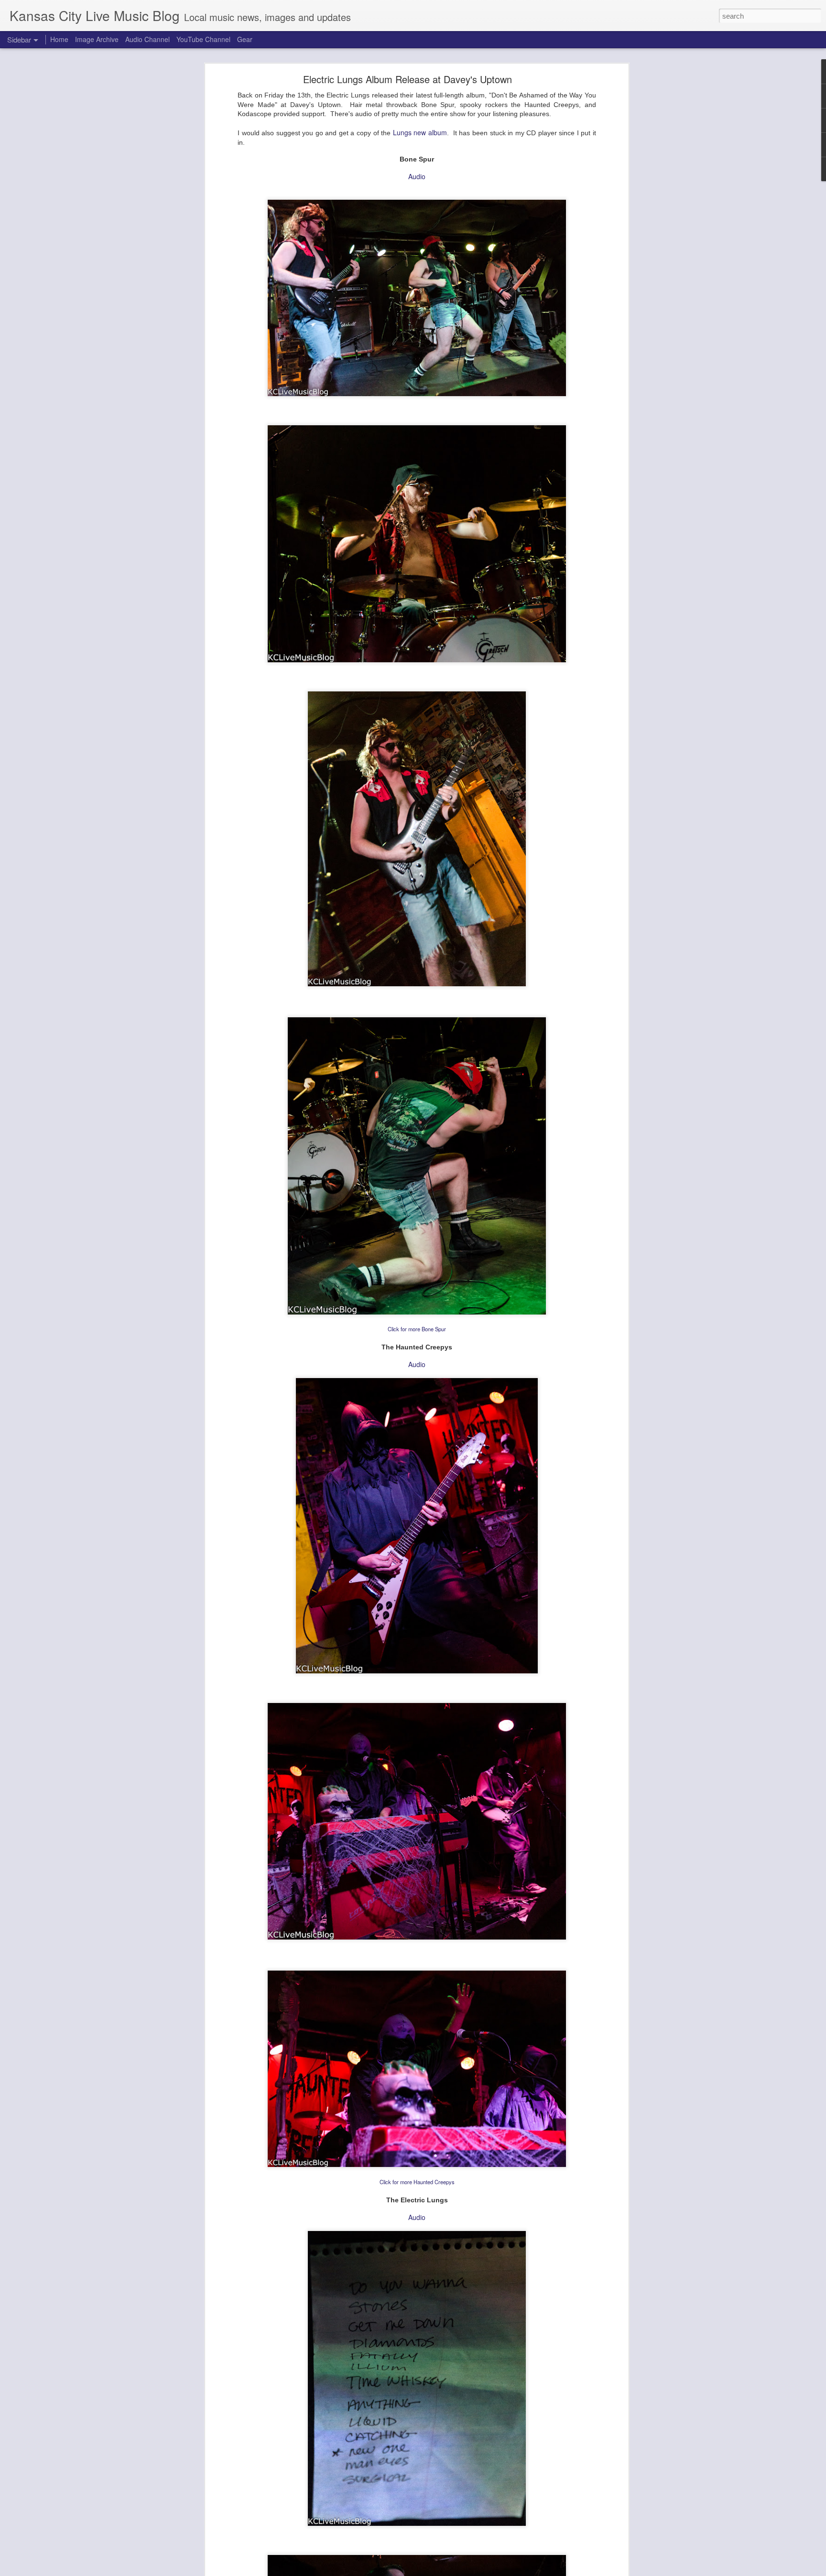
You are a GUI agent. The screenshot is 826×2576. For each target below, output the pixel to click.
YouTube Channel (203, 39)
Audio (417, 176)
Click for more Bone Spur (417, 1329)
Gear (245, 39)
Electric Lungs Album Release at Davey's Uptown (408, 79)
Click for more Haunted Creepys (417, 2182)
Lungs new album (420, 132)
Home (59, 39)
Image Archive (97, 39)
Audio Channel (147, 39)
